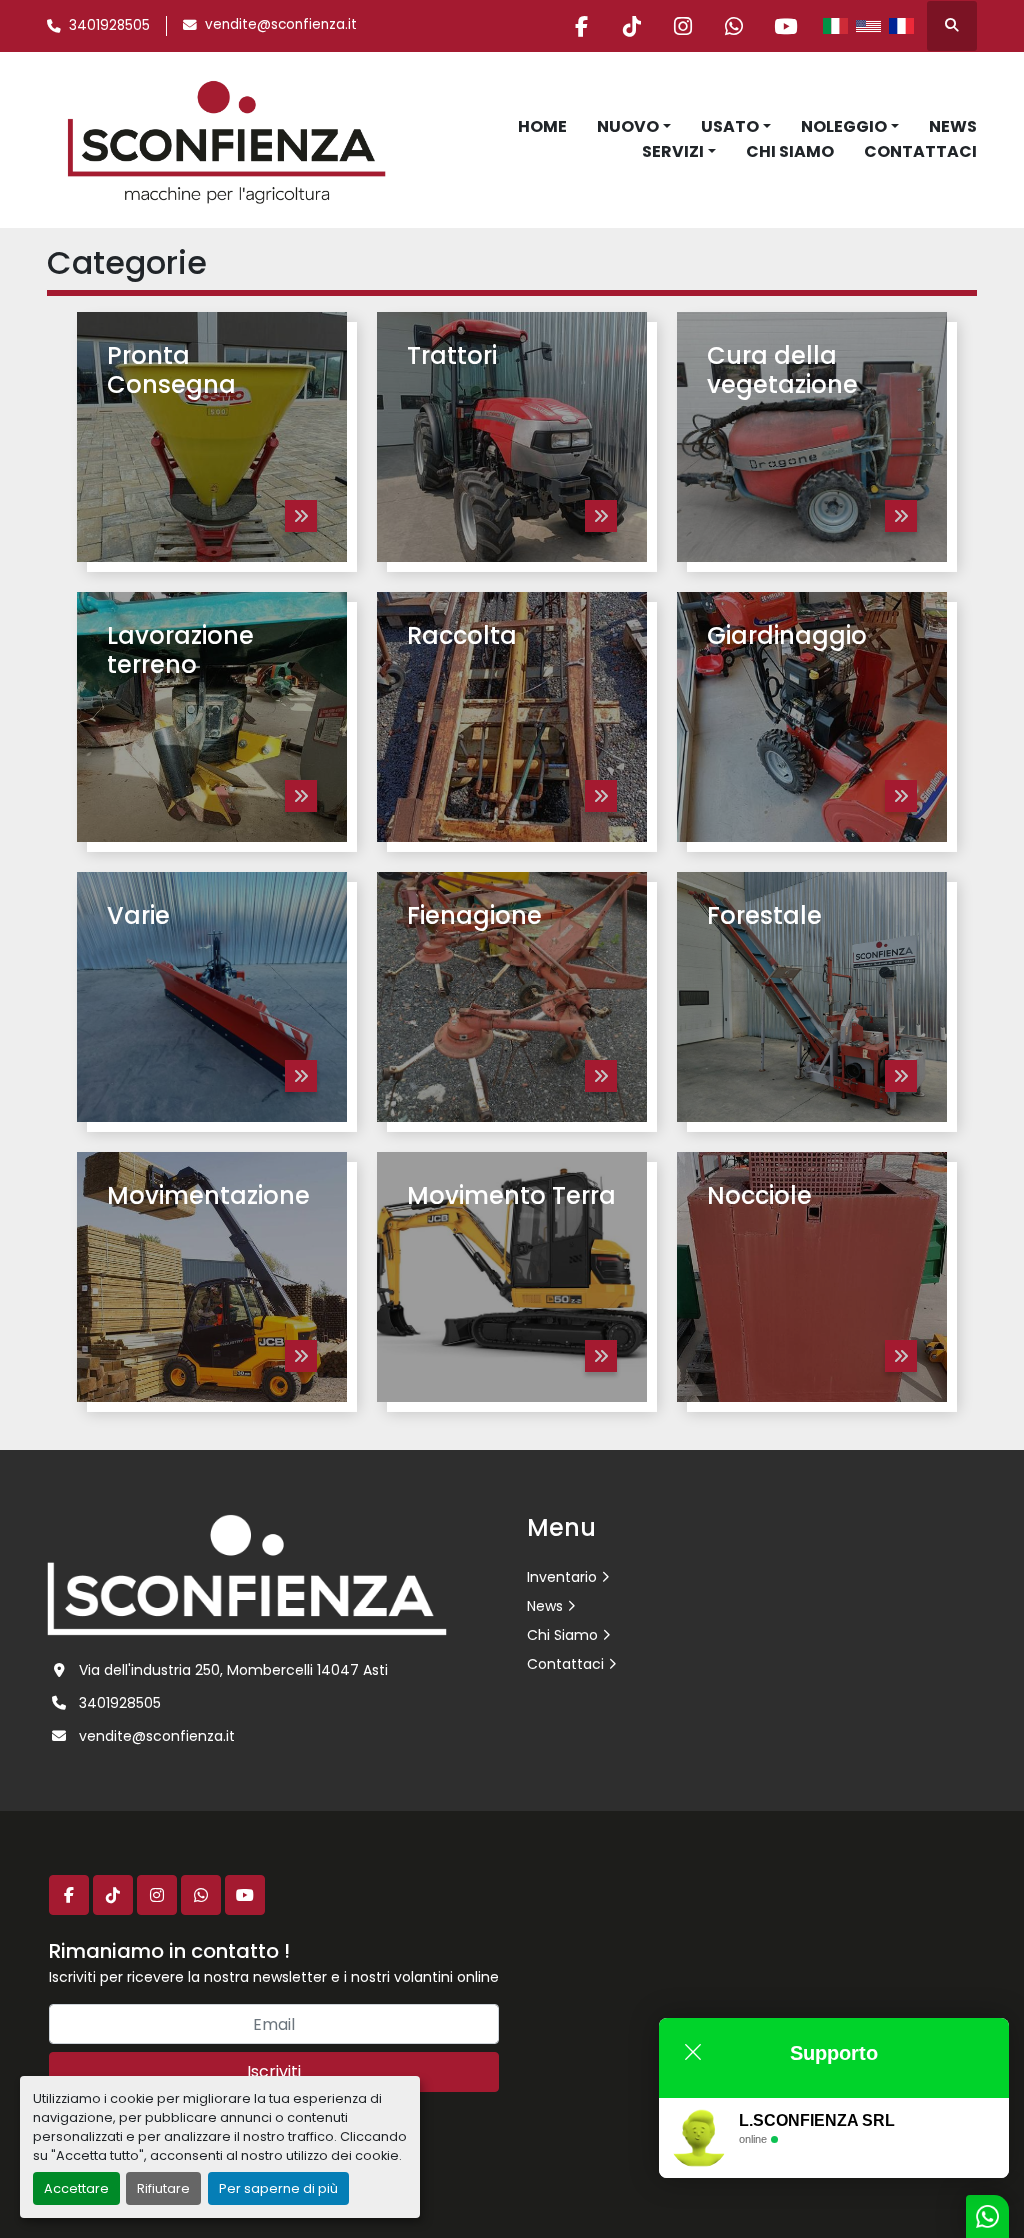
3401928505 (109, 25)
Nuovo (628, 126)
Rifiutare (163, 2188)
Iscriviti (274, 2071)
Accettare (76, 2188)
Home (542, 126)
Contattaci (920, 151)
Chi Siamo (790, 151)
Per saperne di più (278, 2188)
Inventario (562, 1577)
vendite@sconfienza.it (281, 24)
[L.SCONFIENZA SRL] (247, 1574)
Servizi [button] (673, 151)
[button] (634, 127)
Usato (730, 126)
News (953, 126)
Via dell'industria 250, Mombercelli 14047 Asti (233, 1670)
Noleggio (844, 126)
